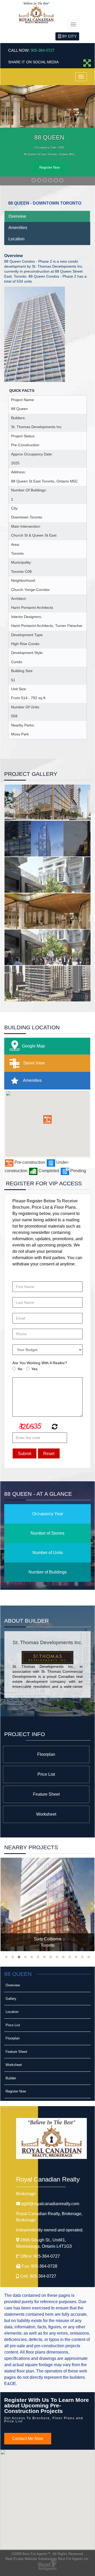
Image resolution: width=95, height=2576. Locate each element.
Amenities (18, 228)
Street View (34, 1063)
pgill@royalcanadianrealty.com (50, 2204)
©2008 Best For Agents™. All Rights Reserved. (48, 2554)
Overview (17, 216)
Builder (11, 2078)
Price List (46, 1774)
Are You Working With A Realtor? (40, 1363)
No (20, 1369)
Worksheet (46, 1814)
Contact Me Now (28, 2439)
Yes (34, 1369)
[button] (47, 1119)
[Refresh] (54, 1427)
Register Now (49, 167)
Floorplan (46, 1754)
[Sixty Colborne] (47, 1904)
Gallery (11, 1999)
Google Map (33, 1046)
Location (16, 239)
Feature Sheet (46, 1794)
